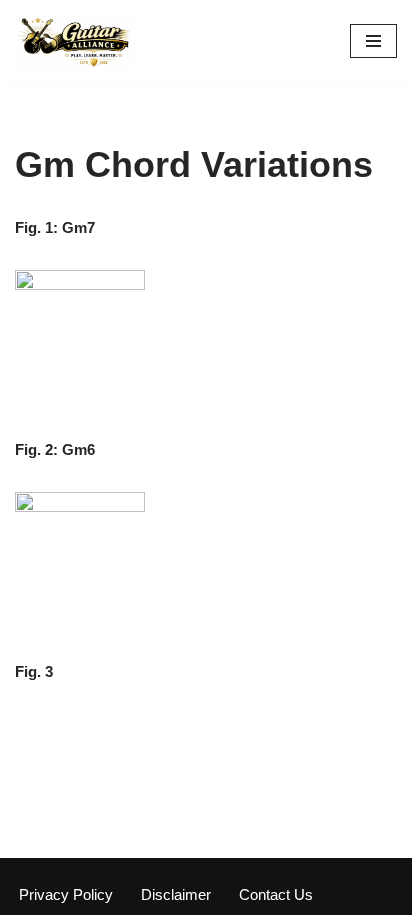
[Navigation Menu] (373, 41)
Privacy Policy (66, 894)
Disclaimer (176, 894)
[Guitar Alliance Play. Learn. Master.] (75, 41)
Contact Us (276, 894)
